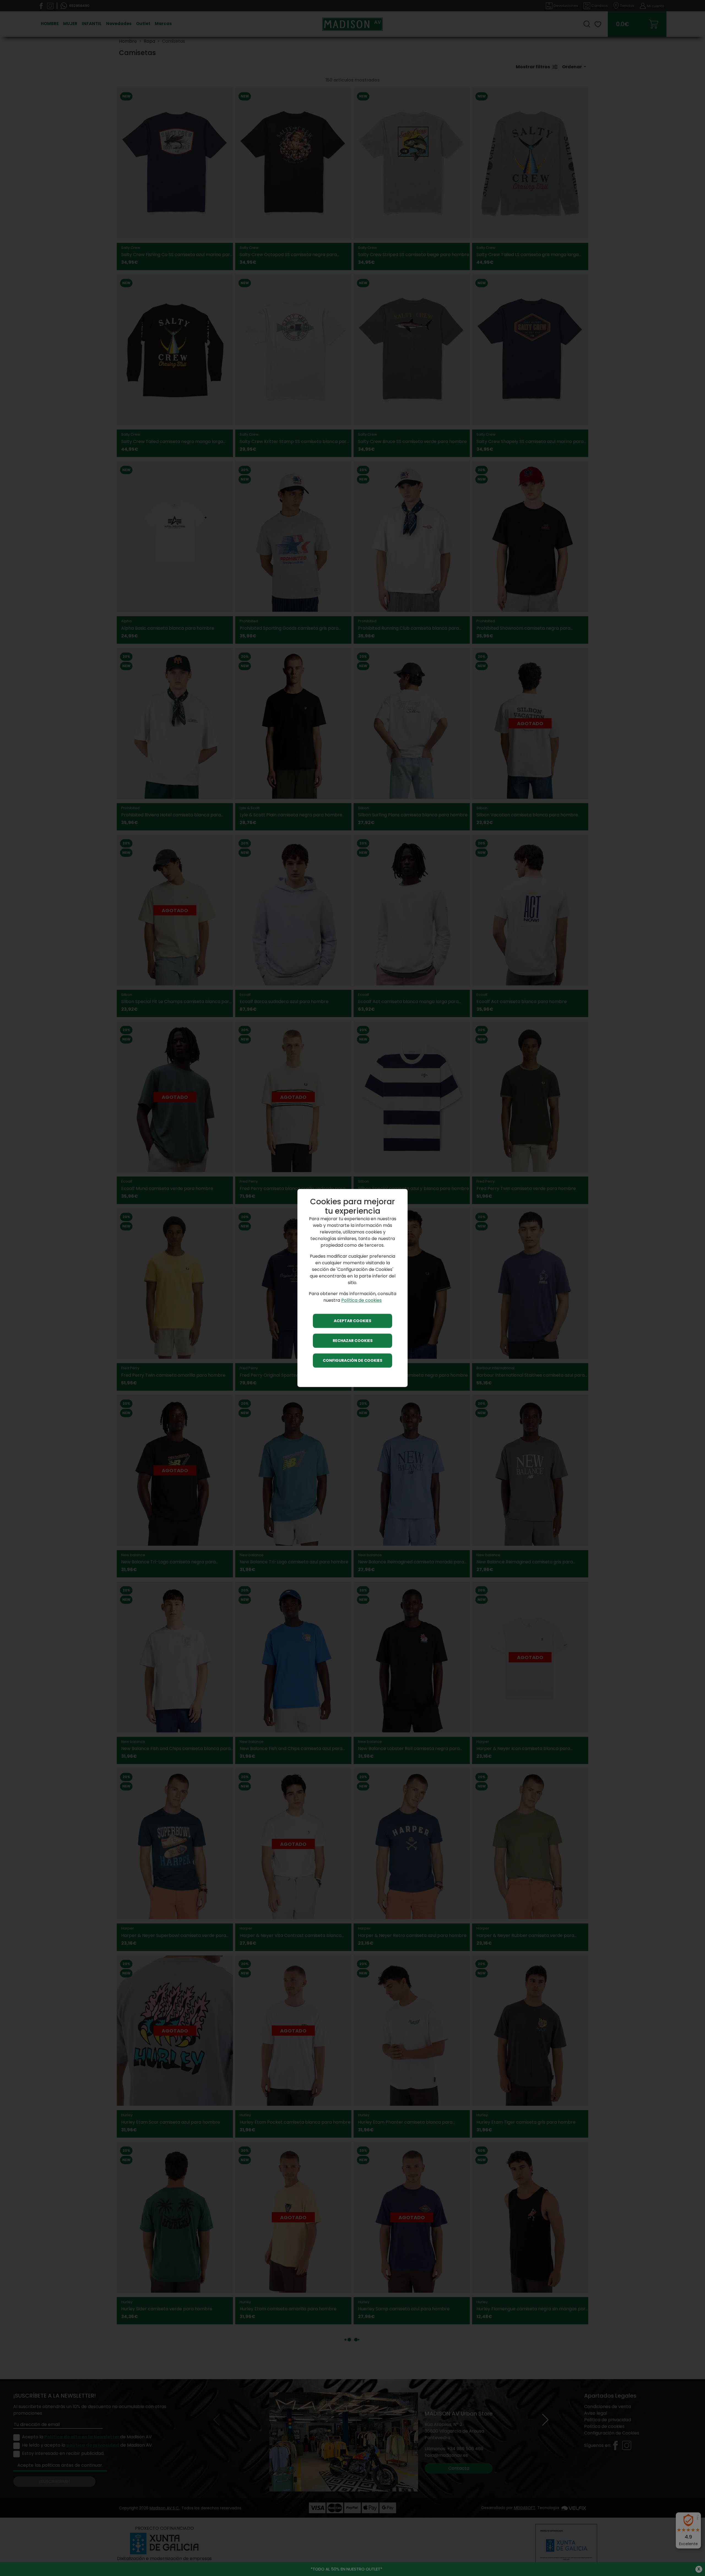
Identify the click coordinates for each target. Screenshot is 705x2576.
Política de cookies (361, 1301)
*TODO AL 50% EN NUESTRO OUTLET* (346, 2569)
